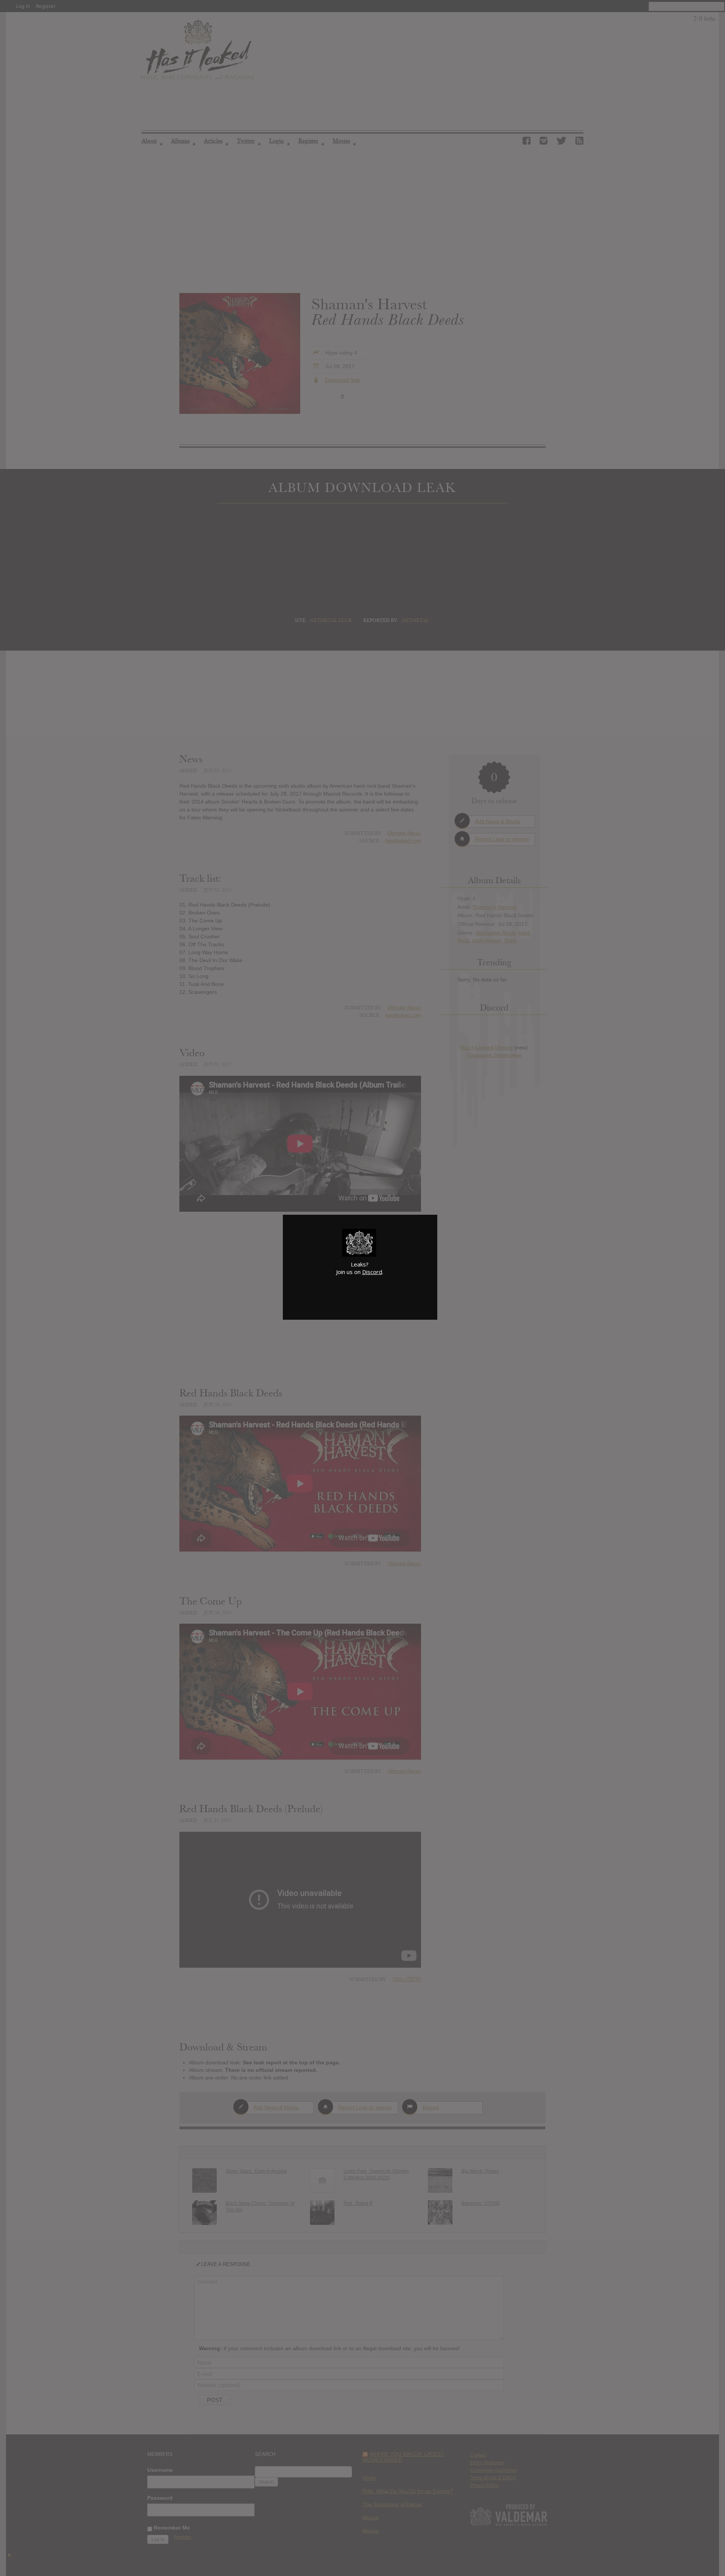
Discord (372, 1272)
